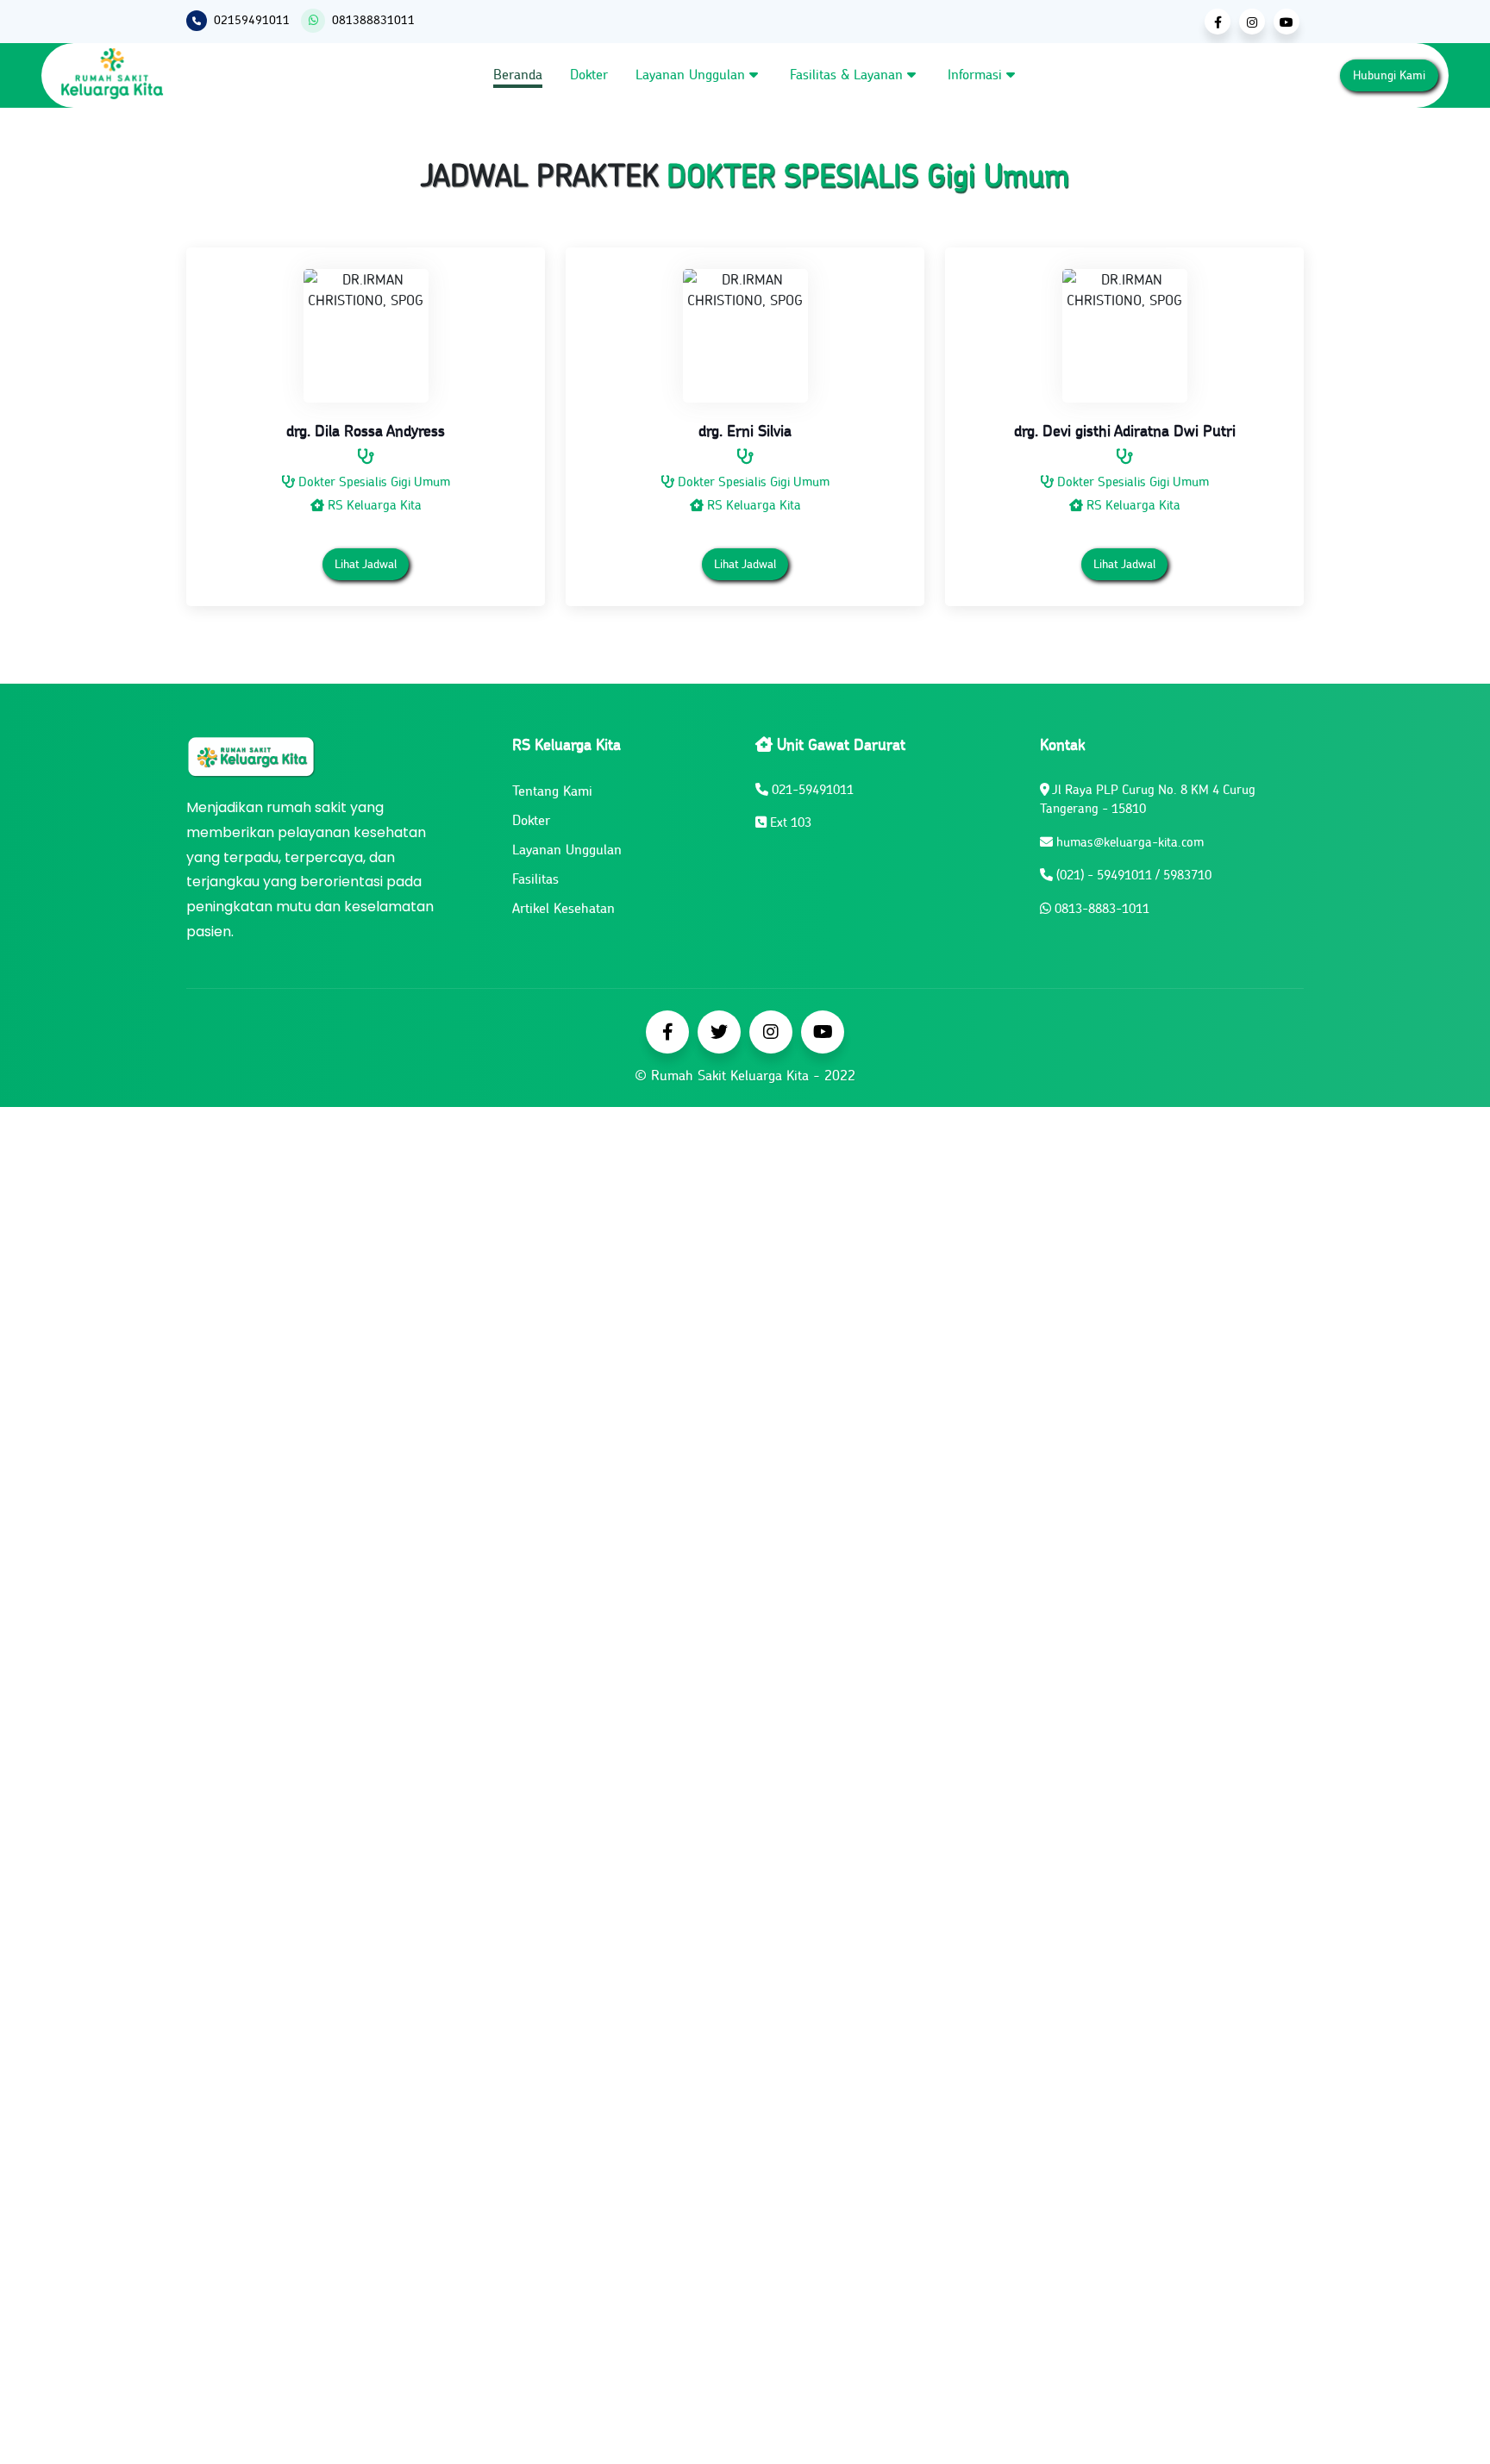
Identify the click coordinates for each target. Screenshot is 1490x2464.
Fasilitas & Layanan (848, 74)
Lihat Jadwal (366, 564)
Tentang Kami (552, 791)
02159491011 (252, 20)
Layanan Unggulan (692, 74)
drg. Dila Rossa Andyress (366, 431)
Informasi (977, 74)
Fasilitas (535, 879)
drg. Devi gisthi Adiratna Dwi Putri (1125, 431)
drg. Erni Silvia (745, 431)
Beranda (518, 74)
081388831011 (373, 20)
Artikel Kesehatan (563, 908)
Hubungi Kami (1389, 75)
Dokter (589, 74)
